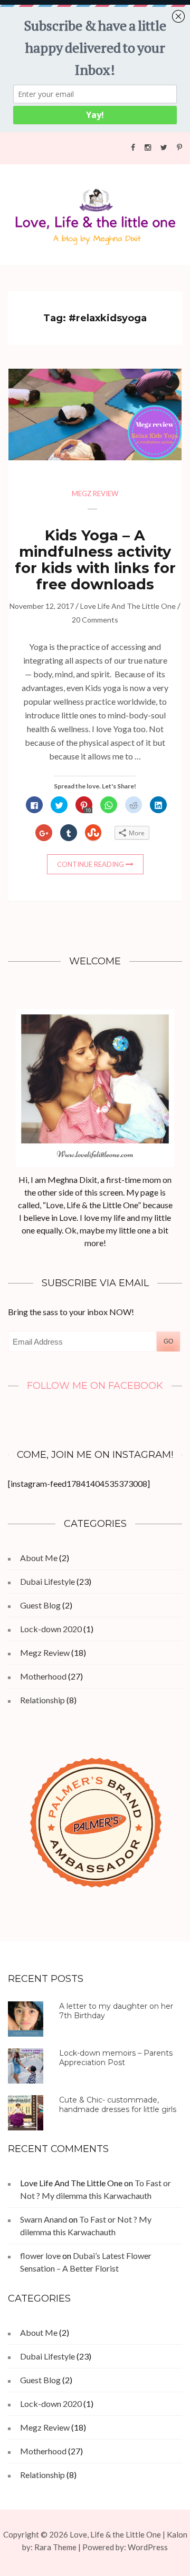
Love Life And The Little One (128, 606)
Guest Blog (40, 1605)
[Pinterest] (179, 147)
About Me (39, 1558)
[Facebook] (133, 147)
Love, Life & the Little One (115, 2534)
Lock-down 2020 (51, 1629)
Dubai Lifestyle (47, 1581)
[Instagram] (148, 147)
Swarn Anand (44, 2219)
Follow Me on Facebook (95, 1386)
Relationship (42, 1700)
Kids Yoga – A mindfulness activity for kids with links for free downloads (95, 560)
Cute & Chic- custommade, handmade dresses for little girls (118, 2105)
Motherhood (43, 1676)
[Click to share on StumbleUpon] (93, 833)
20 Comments (95, 620)
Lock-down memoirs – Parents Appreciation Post (116, 2058)
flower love (40, 2256)
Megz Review (95, 494)
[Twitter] (164, 147)
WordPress (148, 2547)
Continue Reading (91, 864)
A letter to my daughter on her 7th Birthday (116, 2011)
